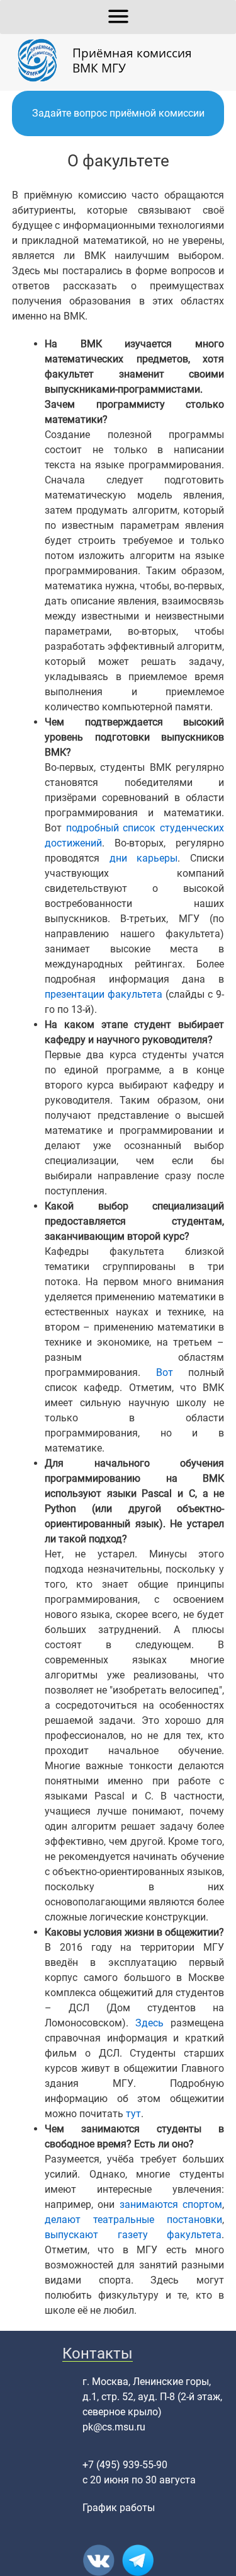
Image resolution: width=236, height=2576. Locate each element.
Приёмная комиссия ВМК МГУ (132, 60)
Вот (165, 1372)
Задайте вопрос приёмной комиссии (118, 113)
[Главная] (42, 61)
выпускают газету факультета (133, 2235)
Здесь (149, 2023)
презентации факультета (104, 994)
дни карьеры (144, 858)
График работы (119, 2508)
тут (133, 2114)
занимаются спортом (171, 2204)
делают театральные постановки (134, 2220)
